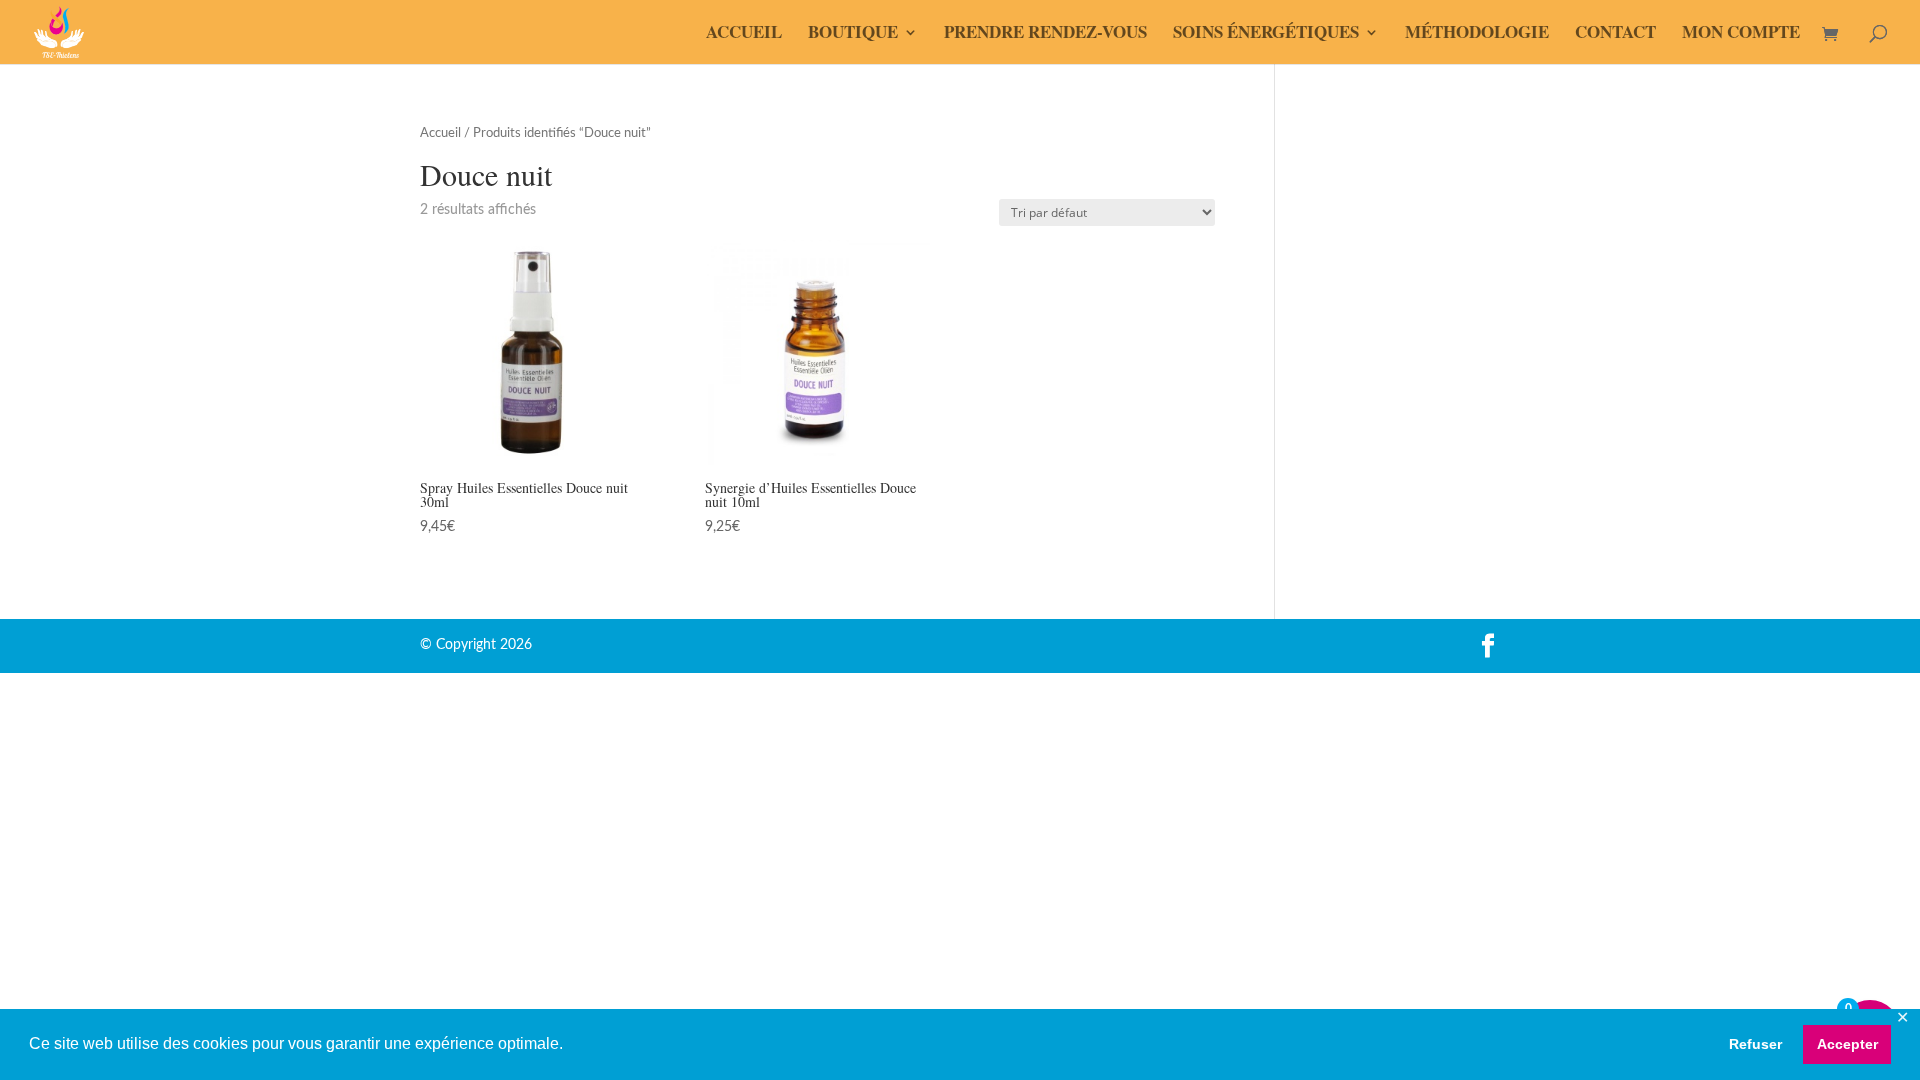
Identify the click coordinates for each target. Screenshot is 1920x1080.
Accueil (744, 34)
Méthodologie (1477, 34)
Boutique (853, 34)
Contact (1615, 34)
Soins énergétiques (1266, 34)
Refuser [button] (1755, 1044)
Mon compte (1741, 34)
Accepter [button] (1847, 1044)
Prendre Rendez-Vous (1045, 34)
